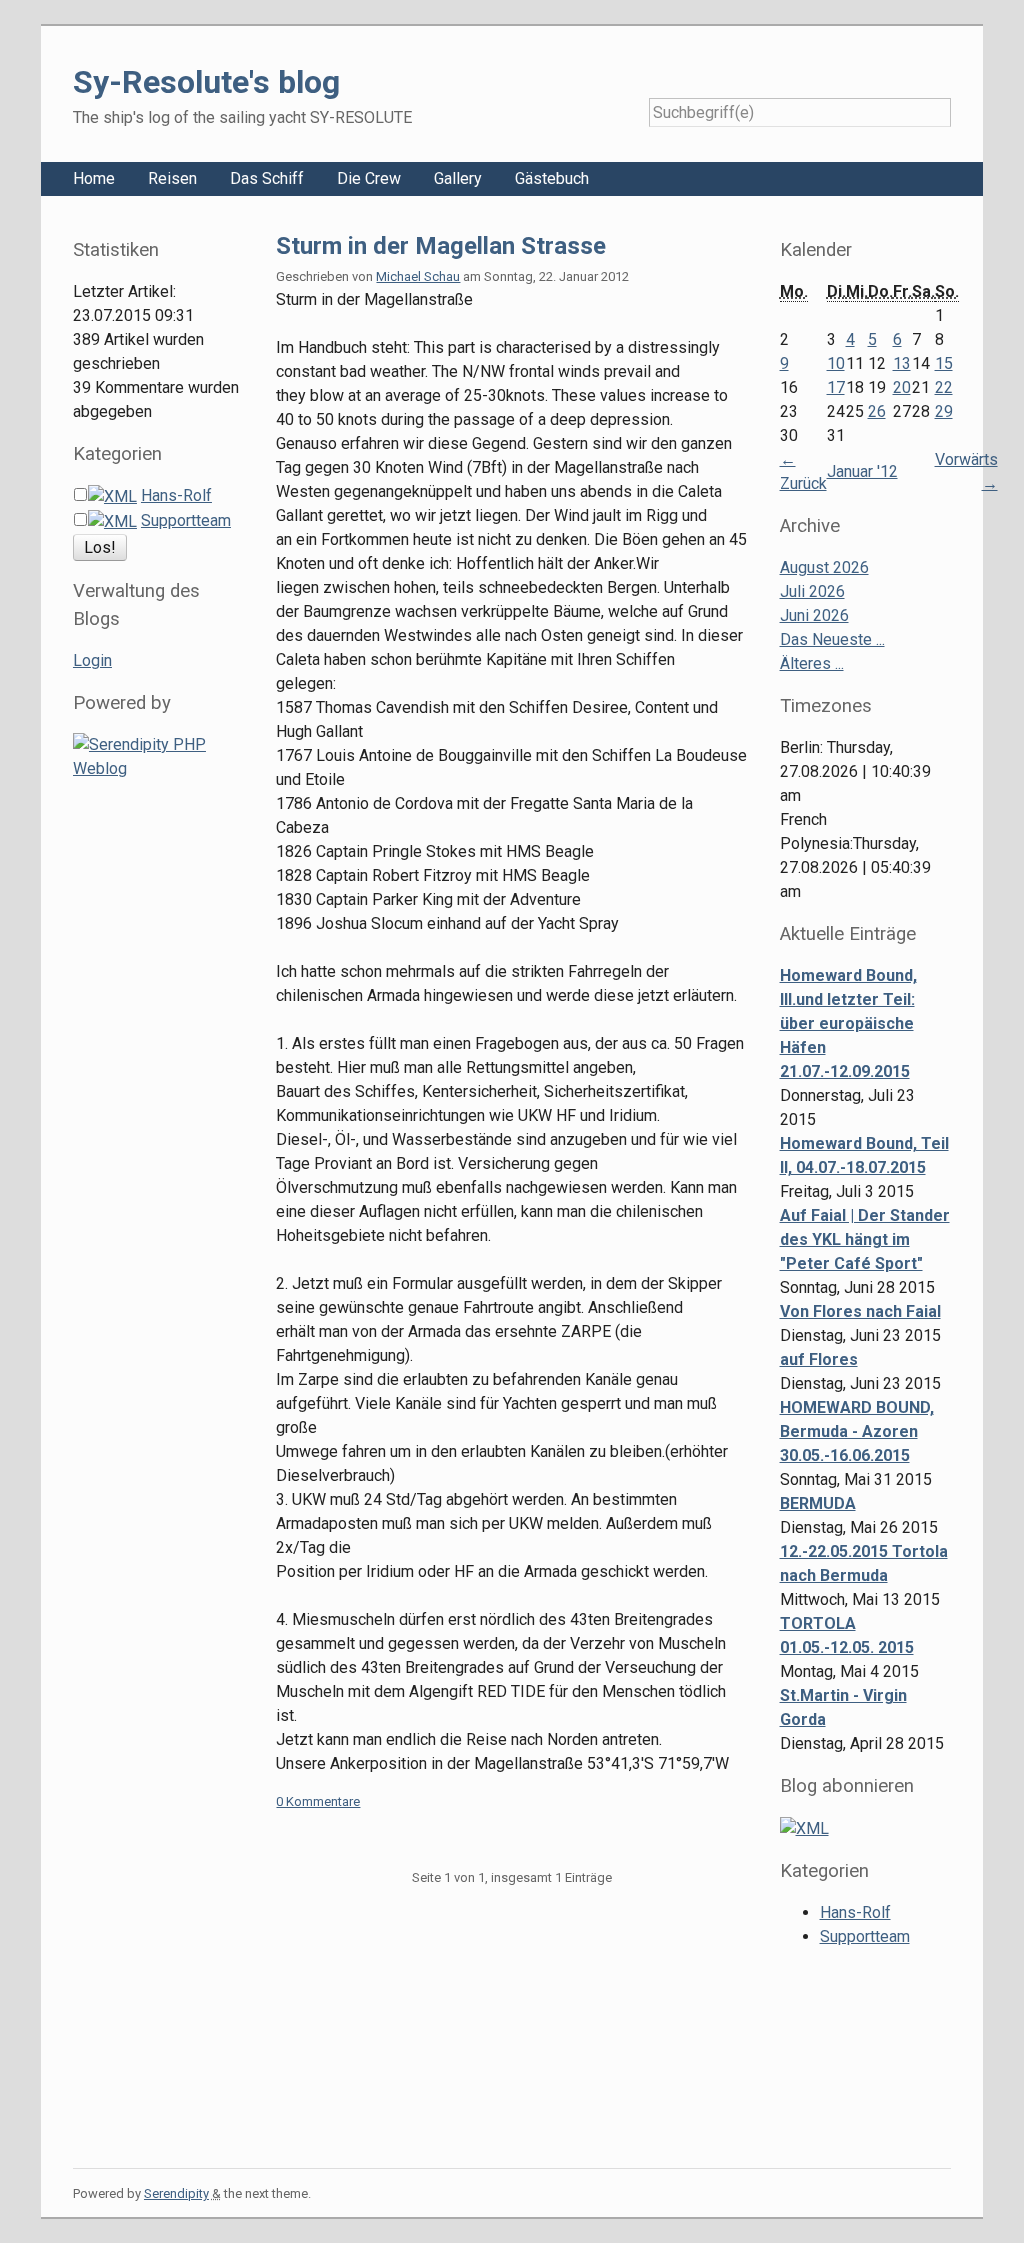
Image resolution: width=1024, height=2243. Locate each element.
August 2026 (824, 567)
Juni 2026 (814, 615)
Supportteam (186, 520)
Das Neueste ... (832, 639)
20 (902, 387)
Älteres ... (812, 663)
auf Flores (819, 1359)
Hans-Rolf (176, 495)
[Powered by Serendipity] (159, 755)
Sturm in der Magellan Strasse (441, 246)
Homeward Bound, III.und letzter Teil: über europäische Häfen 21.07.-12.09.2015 (848, 1023)
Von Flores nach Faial (860, 1311)
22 (944, 387)
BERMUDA (818, 1503)
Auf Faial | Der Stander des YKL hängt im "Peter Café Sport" (865, 1239)
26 (877, 411)
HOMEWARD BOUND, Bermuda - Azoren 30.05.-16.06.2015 (857, 1431)
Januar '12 (862, 471)
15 (944, 363)
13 (902, 363)
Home (94, 178)
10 (836, 363)
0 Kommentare (318, 1801)
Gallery (458, 178)
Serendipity (176, 2193)
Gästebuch (552, 178)
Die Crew (369, 178)
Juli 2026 (812, 591)
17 (836, 387)
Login (92, 660)
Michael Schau (418, 276)
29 (944, 411)
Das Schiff (267, 178)
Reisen (172, 178)
